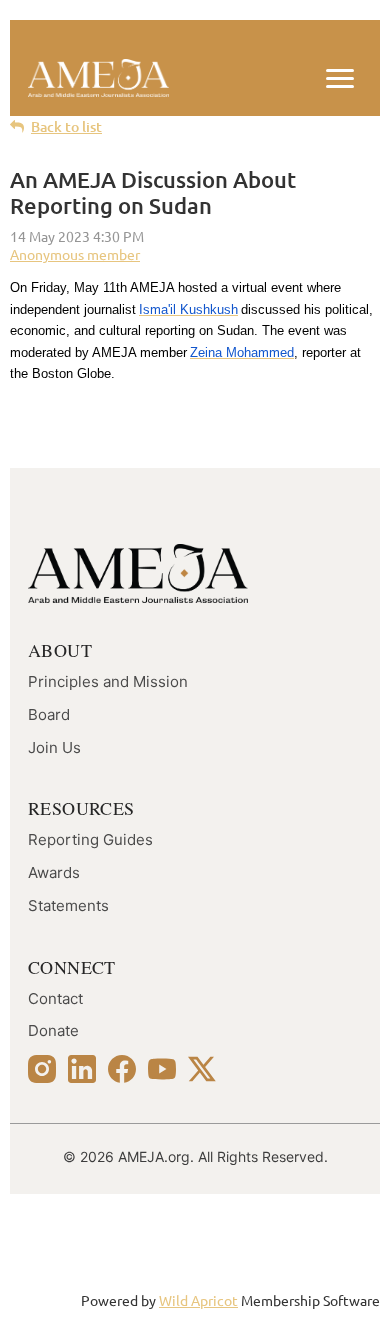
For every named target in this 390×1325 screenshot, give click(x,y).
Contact (55, 999)
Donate (53, 1031)
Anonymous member (75, 254)
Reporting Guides (90, 840)
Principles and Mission (108, 682)
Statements (68, 906)
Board (49, 715)
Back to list (66, 126)
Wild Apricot (198, 1300)
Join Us (54, 748)
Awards (54, 873)
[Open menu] (340, 78)
